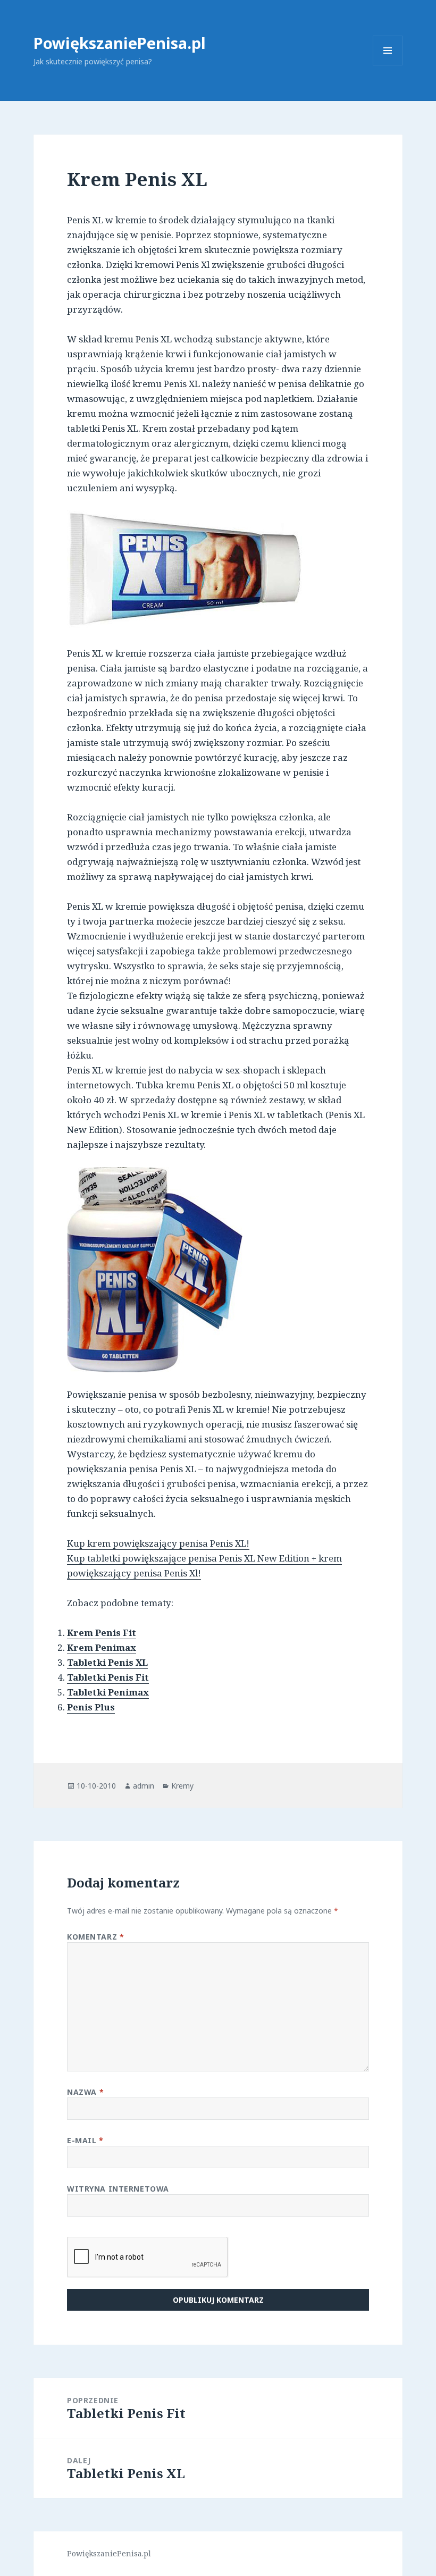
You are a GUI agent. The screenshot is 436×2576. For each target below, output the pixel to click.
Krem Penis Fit (102, 1633)
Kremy (182, 1786)
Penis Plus (91, 1707)
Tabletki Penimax (108, 1692)
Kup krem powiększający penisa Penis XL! (158, 1543)
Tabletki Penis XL (107, 1662)
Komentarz (95, 1937)
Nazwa (85, 2092)
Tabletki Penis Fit (108, 1677)
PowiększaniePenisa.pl (120, 43)
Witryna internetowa (118, 2189)
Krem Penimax (102, 1647)
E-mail (85, 2140)
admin (144, 1786)
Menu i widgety (388, 65)
